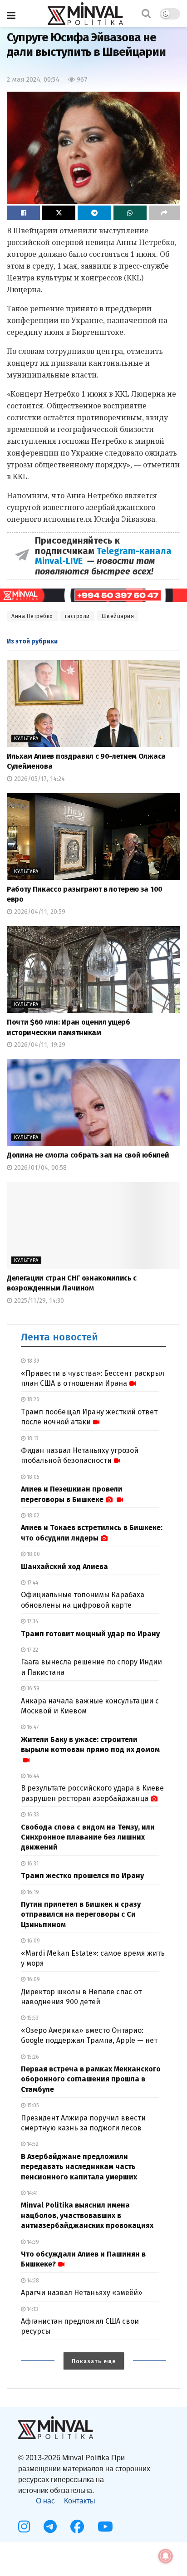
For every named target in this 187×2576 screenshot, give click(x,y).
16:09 (33, 1941)
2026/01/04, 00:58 (39, 1168)
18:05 (32, 1477)
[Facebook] (77, 2527)
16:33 (32, 1815)
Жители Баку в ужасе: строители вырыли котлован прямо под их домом (90, 1744)
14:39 (32, 2242)
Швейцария (118, 616)
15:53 (32, 2018)
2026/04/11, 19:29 (39, 1045)
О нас (45, 2501)
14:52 (32, 2144)
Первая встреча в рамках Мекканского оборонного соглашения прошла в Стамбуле (91, 2079)
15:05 (32, 2105)
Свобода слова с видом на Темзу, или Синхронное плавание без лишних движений (88, 1837)
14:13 (32, 2309)
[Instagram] (24, 2527)
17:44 (32, 1583)
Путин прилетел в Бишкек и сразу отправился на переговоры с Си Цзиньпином (81, 1914)
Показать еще (94, 2361)
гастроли (77, 616)
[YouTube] (105, 2527)
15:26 (32, 2057)
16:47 (32, 1727)
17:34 (32, 1621)
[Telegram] (50, 2527)
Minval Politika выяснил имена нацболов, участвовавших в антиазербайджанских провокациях (87, 2215)
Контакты (80, 2501)
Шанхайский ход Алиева (64, 1567)
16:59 (32, 1688)
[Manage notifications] (166, 2556)
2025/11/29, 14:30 (38, 1301)
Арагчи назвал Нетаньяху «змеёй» (81, 2293)
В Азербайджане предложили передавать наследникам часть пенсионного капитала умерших (79, 2167)
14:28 (32, 2281)
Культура (26, 738)
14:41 (32, 2193)
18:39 (32, 1361)
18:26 (32, 1399)
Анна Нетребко (32, 616)
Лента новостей (59, 1337)
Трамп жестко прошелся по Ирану (82, 1876)
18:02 (32, 1516)
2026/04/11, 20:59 (39, 912)
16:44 (32, 1776)
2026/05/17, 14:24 (39, 779)
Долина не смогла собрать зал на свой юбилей (88, 1155)
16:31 (32, 1864)
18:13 (32, 1438)
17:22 (32, 1650)
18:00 (33, 1554)
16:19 (32, 1892)
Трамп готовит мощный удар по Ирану (90, 1634)
